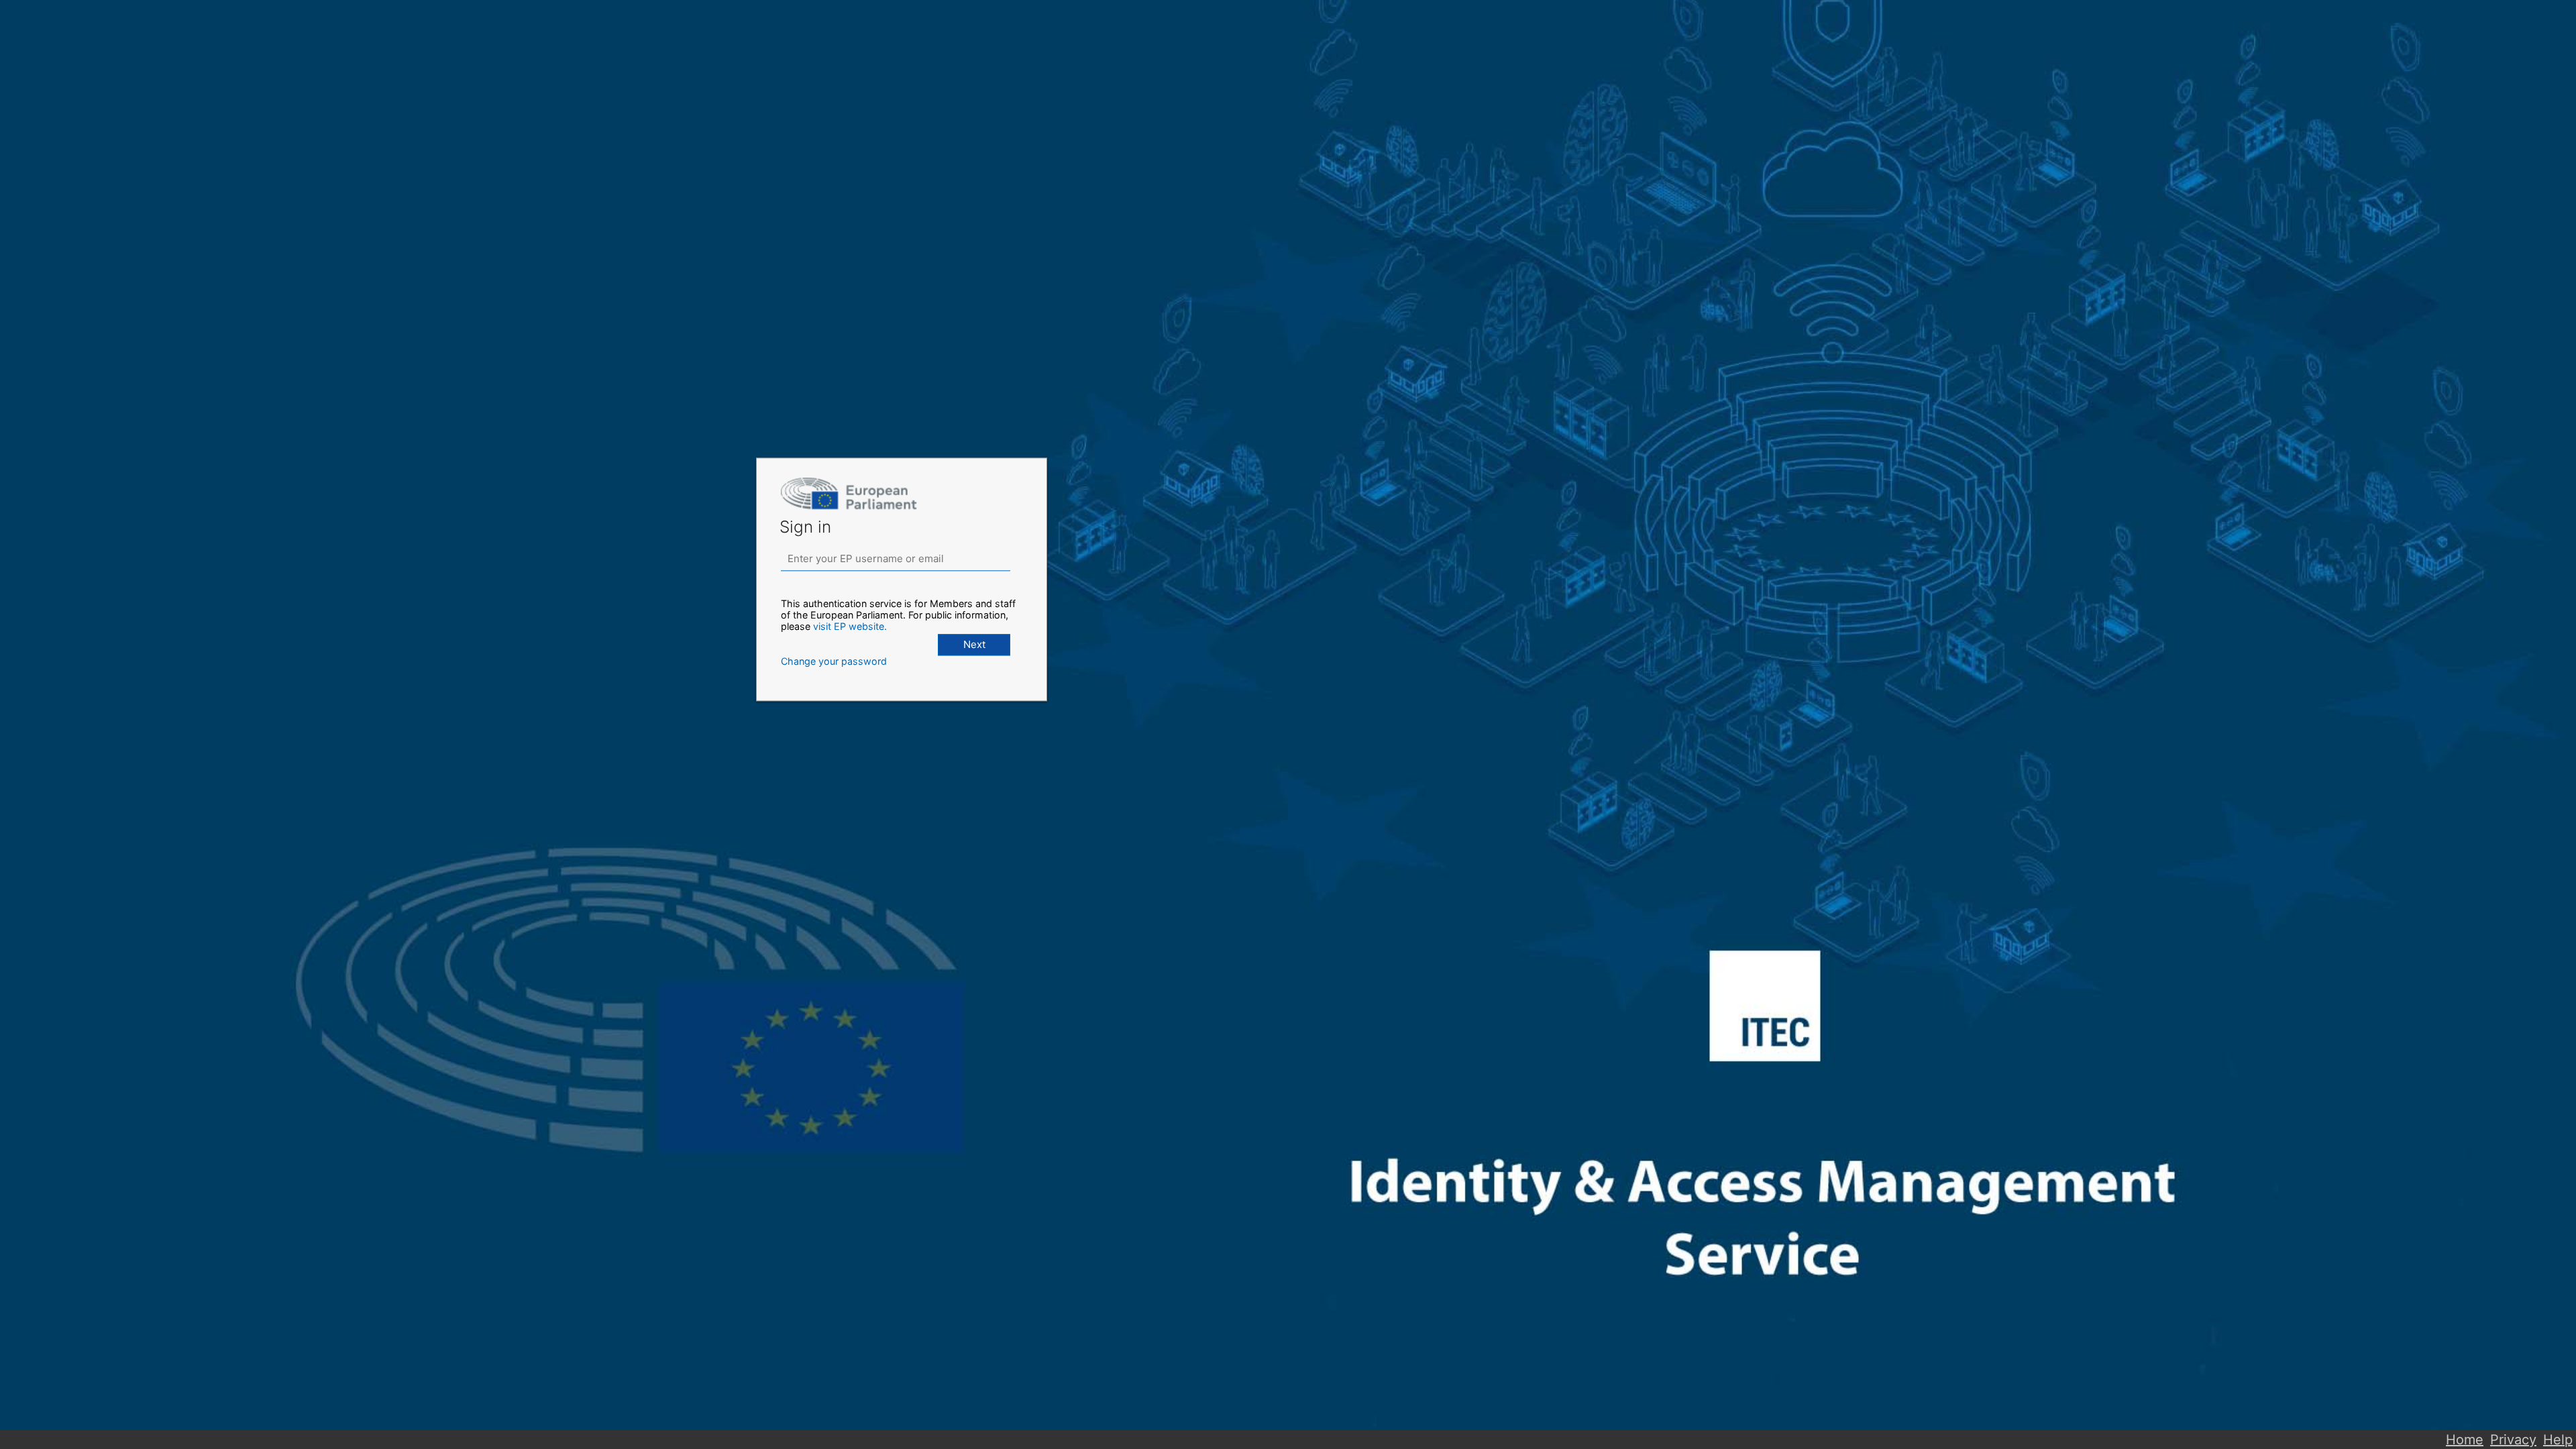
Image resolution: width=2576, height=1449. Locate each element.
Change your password (834, 661)
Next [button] (974, 644)
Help (2558, 1440)
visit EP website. (850, 626)
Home (2465, 1440)
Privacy (2513, 1440)
